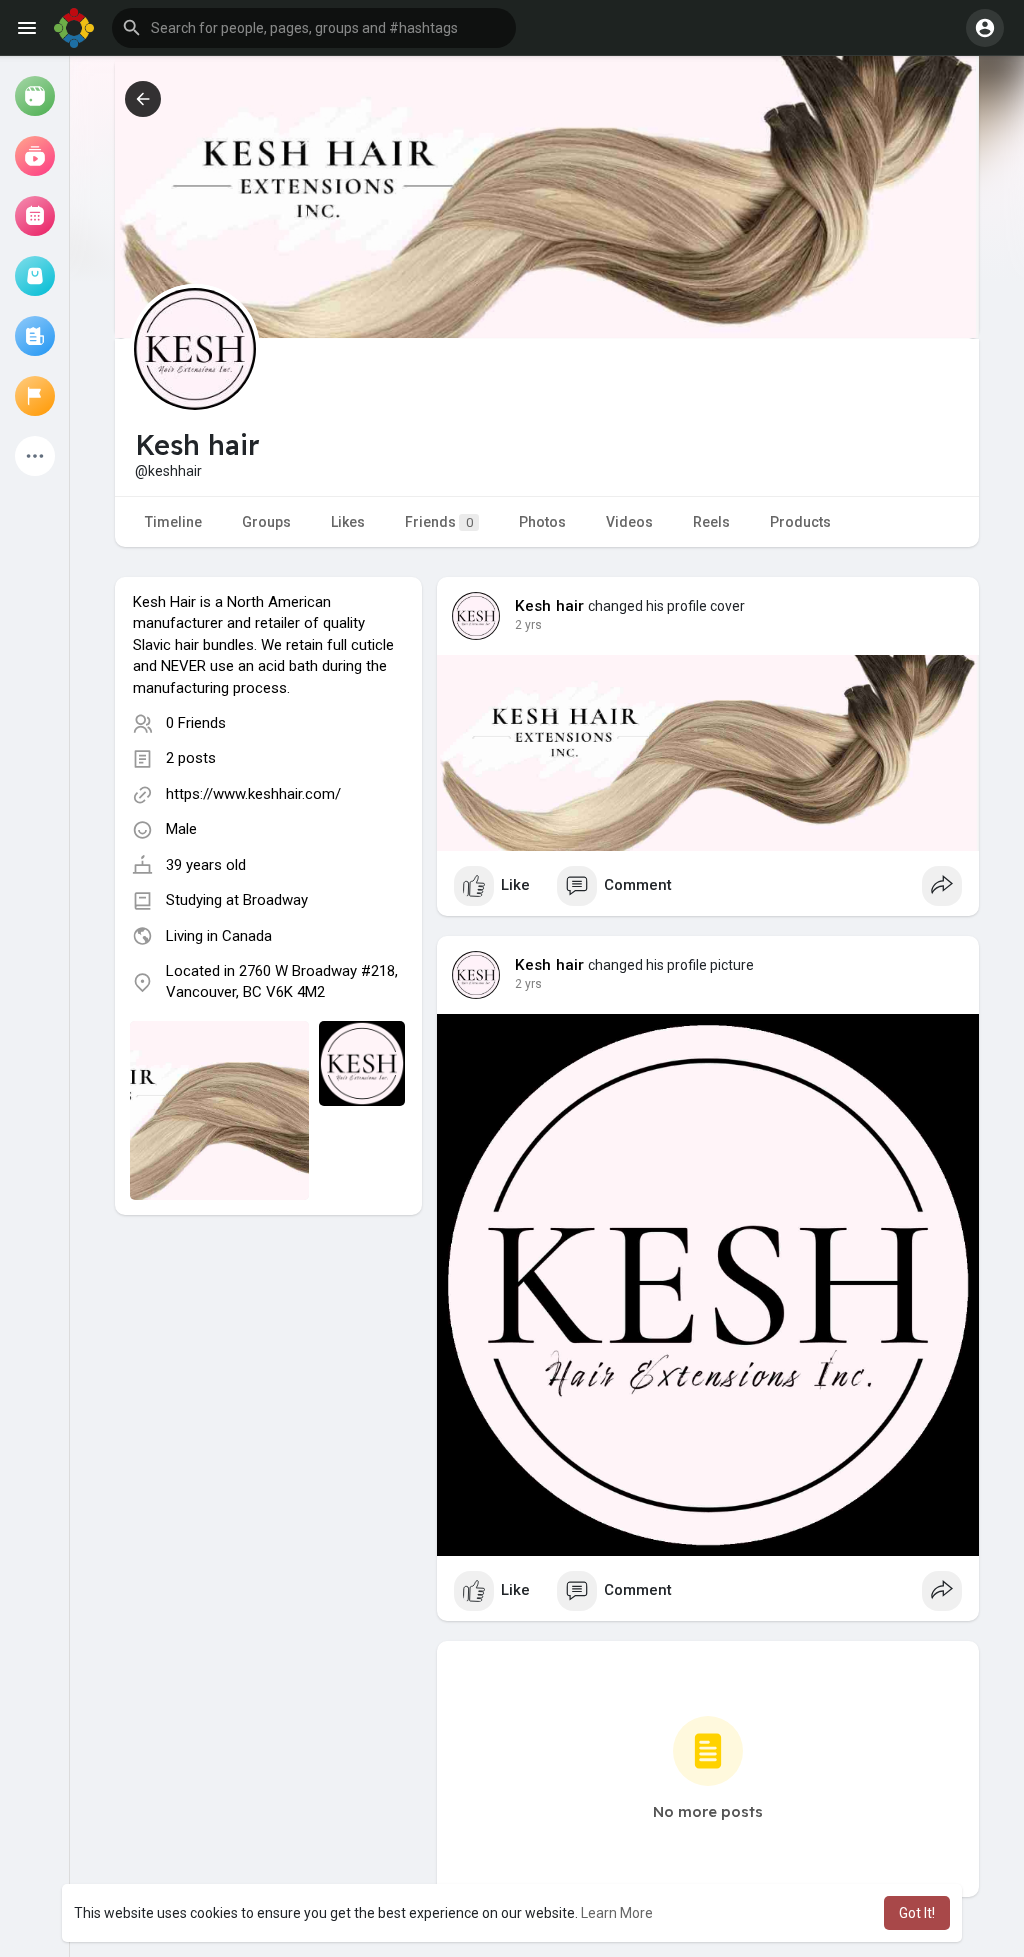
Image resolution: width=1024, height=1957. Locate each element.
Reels (711, 522)
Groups (266, 522)
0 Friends (196, 723)
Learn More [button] (617, 1913)
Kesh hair (550, 606)
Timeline (173, 522)
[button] (314, 28)
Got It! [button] (917, 1913)
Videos (629, 522)
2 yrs (528, 625)
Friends (439, 522)
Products (800, 522)
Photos (542, 522)
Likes (348, 522)
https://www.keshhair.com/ (253, 794)
